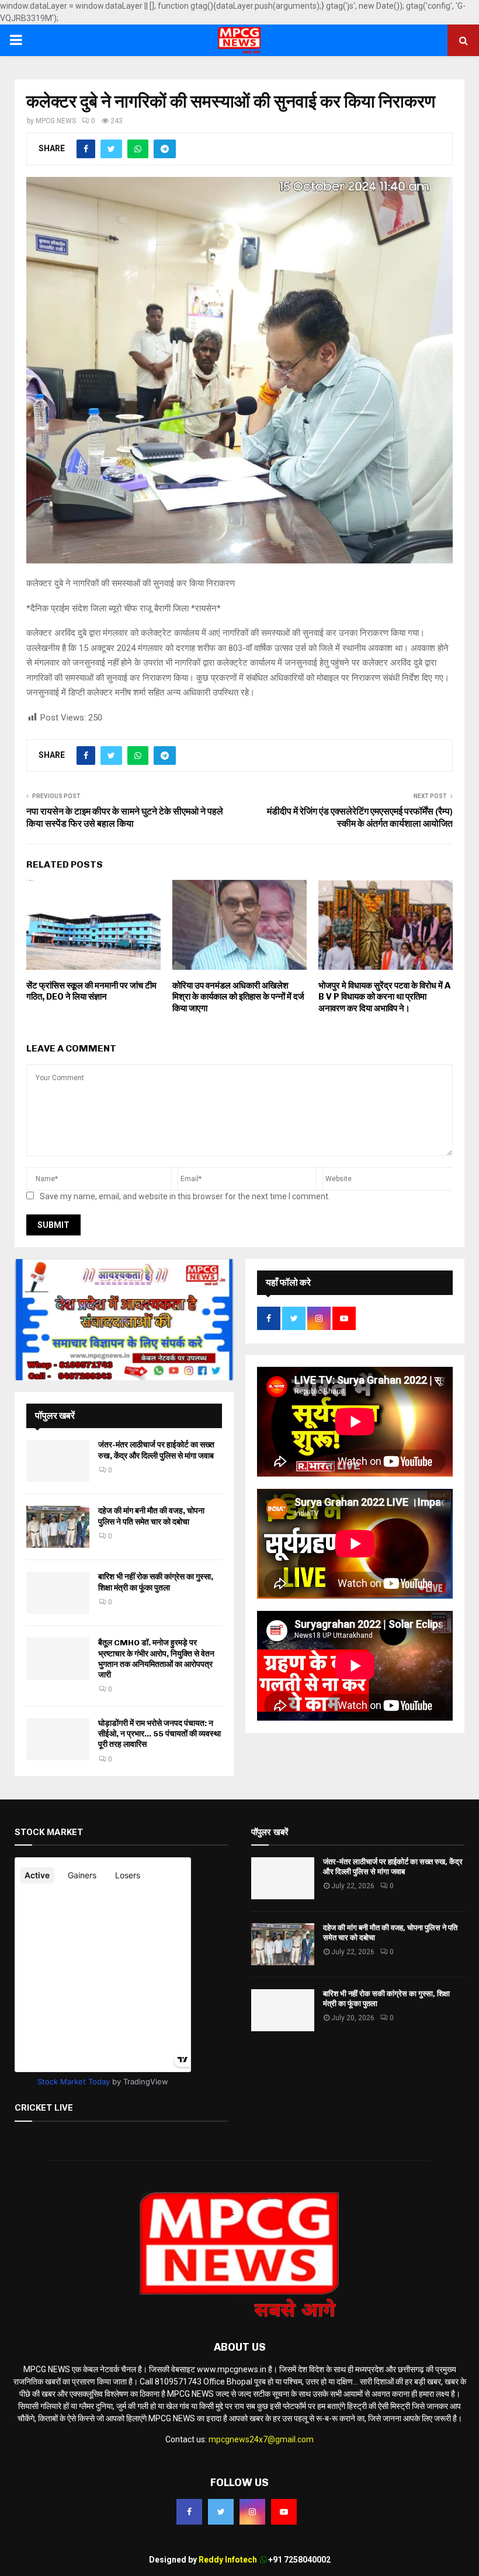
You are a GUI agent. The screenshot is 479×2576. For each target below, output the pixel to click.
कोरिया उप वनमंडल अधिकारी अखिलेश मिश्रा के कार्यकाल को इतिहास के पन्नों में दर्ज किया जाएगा (238, 997)
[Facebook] (189, 2512)
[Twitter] (221, 2512)
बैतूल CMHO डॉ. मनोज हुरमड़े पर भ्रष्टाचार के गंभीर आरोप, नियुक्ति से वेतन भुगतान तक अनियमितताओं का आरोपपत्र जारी (156, 1659)
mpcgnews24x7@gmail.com (261, 2439)
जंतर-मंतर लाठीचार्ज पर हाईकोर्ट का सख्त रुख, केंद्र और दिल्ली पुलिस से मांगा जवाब (156, 1450)
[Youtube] (284, 2512)
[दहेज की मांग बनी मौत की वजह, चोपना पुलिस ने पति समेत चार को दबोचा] (58, 1527)
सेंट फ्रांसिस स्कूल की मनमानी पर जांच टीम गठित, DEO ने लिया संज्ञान (91, 991)
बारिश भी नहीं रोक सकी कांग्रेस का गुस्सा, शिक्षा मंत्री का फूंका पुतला (156, 1582)
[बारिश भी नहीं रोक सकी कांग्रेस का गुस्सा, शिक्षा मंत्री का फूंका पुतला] (58, 1593)
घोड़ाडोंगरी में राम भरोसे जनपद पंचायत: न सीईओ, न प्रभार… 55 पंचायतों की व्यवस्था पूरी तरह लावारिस (159, 1734)
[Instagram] (252, 2512)
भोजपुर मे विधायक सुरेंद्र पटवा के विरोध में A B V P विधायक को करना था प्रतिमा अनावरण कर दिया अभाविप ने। (384, 997)
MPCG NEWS (56, 121)
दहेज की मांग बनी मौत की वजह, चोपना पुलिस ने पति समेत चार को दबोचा (151, 1516)
